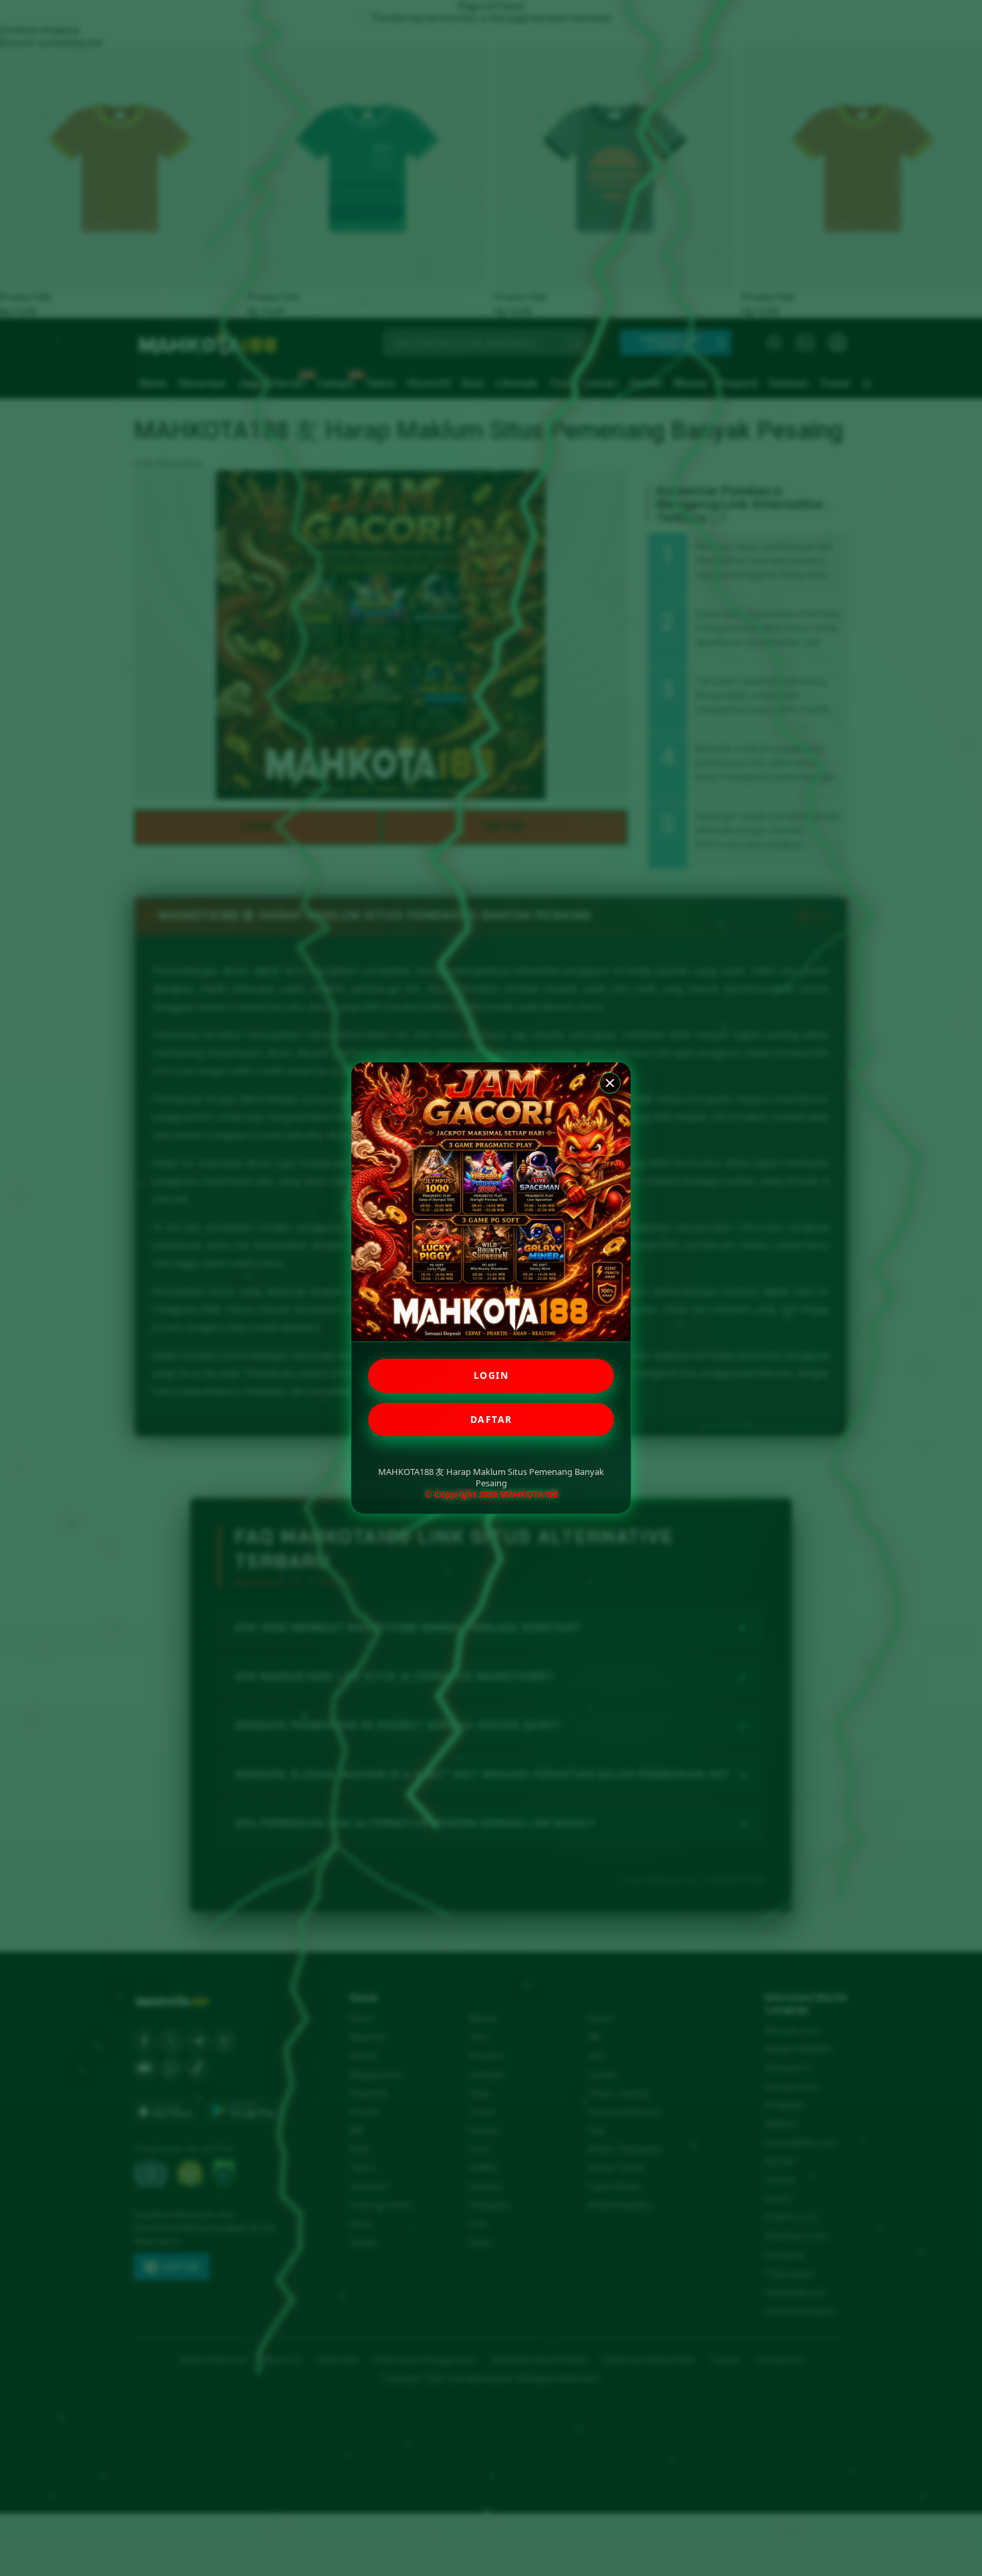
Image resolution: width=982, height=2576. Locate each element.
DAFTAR (491, 1419)
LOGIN (491, 1375)
